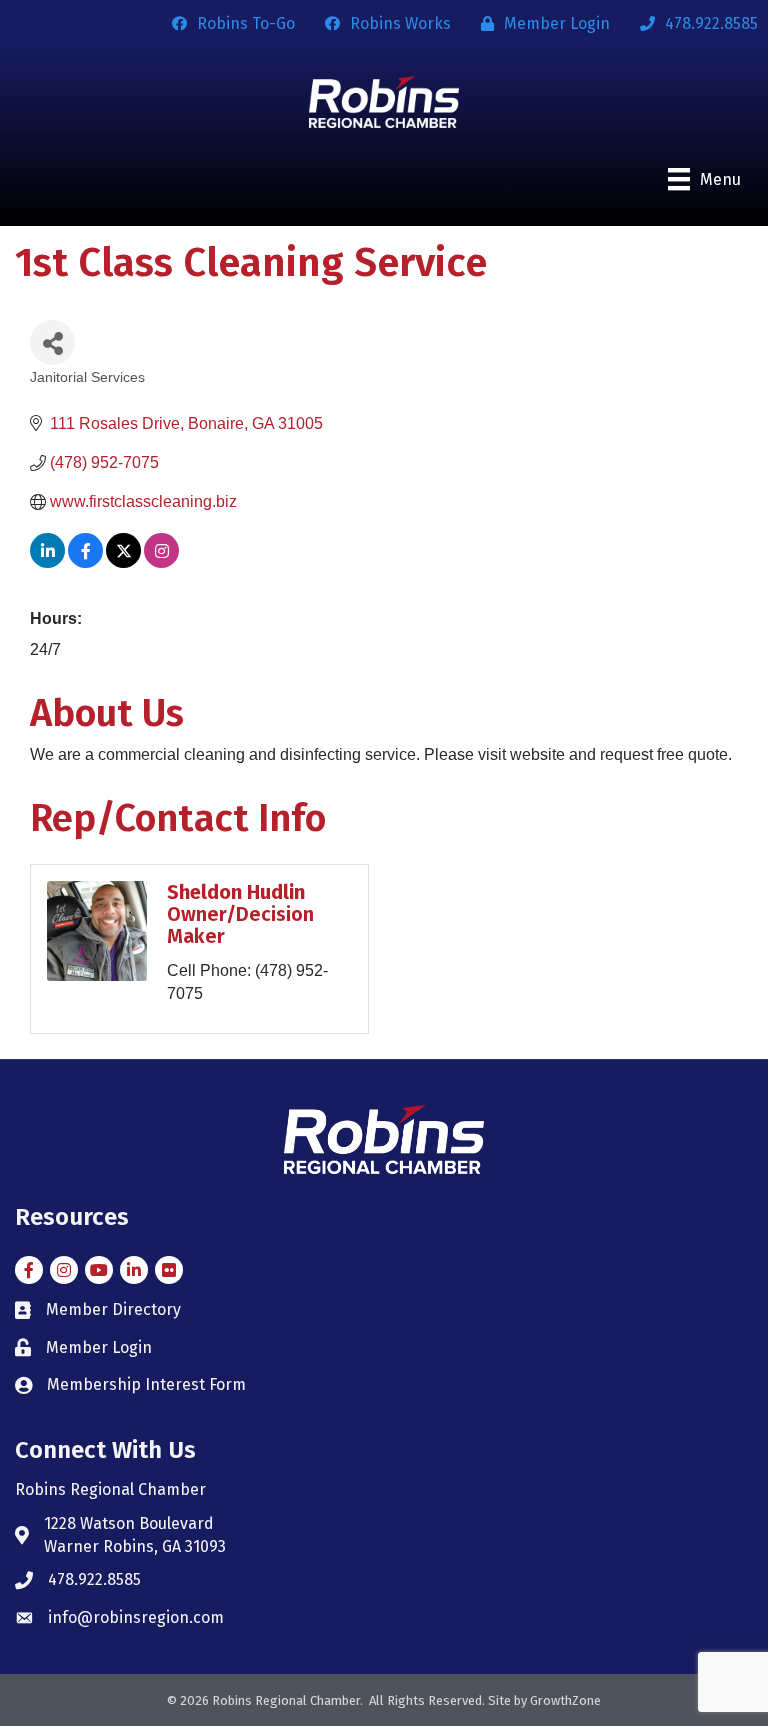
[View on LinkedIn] (47, 562)
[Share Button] (52, 342)
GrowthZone (565, 1700)
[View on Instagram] (161, 562)
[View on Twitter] (123, 562)
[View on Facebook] (85, 562)
